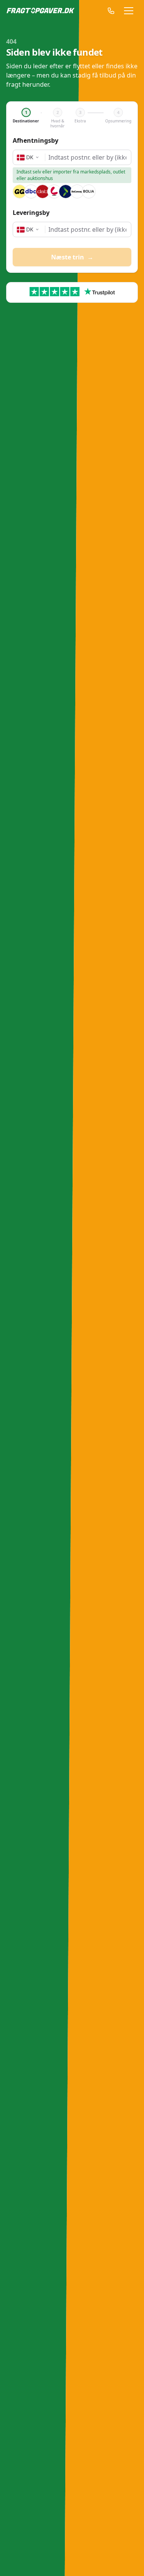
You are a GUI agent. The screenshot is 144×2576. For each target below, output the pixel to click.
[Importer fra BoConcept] (77, 191)
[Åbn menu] (129, 11)
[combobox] (87, 158)
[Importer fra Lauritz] (54, 191)
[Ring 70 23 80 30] (106, 11)
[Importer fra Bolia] (89, 191)
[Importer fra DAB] (43, 191)
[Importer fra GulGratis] (20, 191)
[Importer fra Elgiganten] (66, 191)
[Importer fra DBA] (31, 191)
